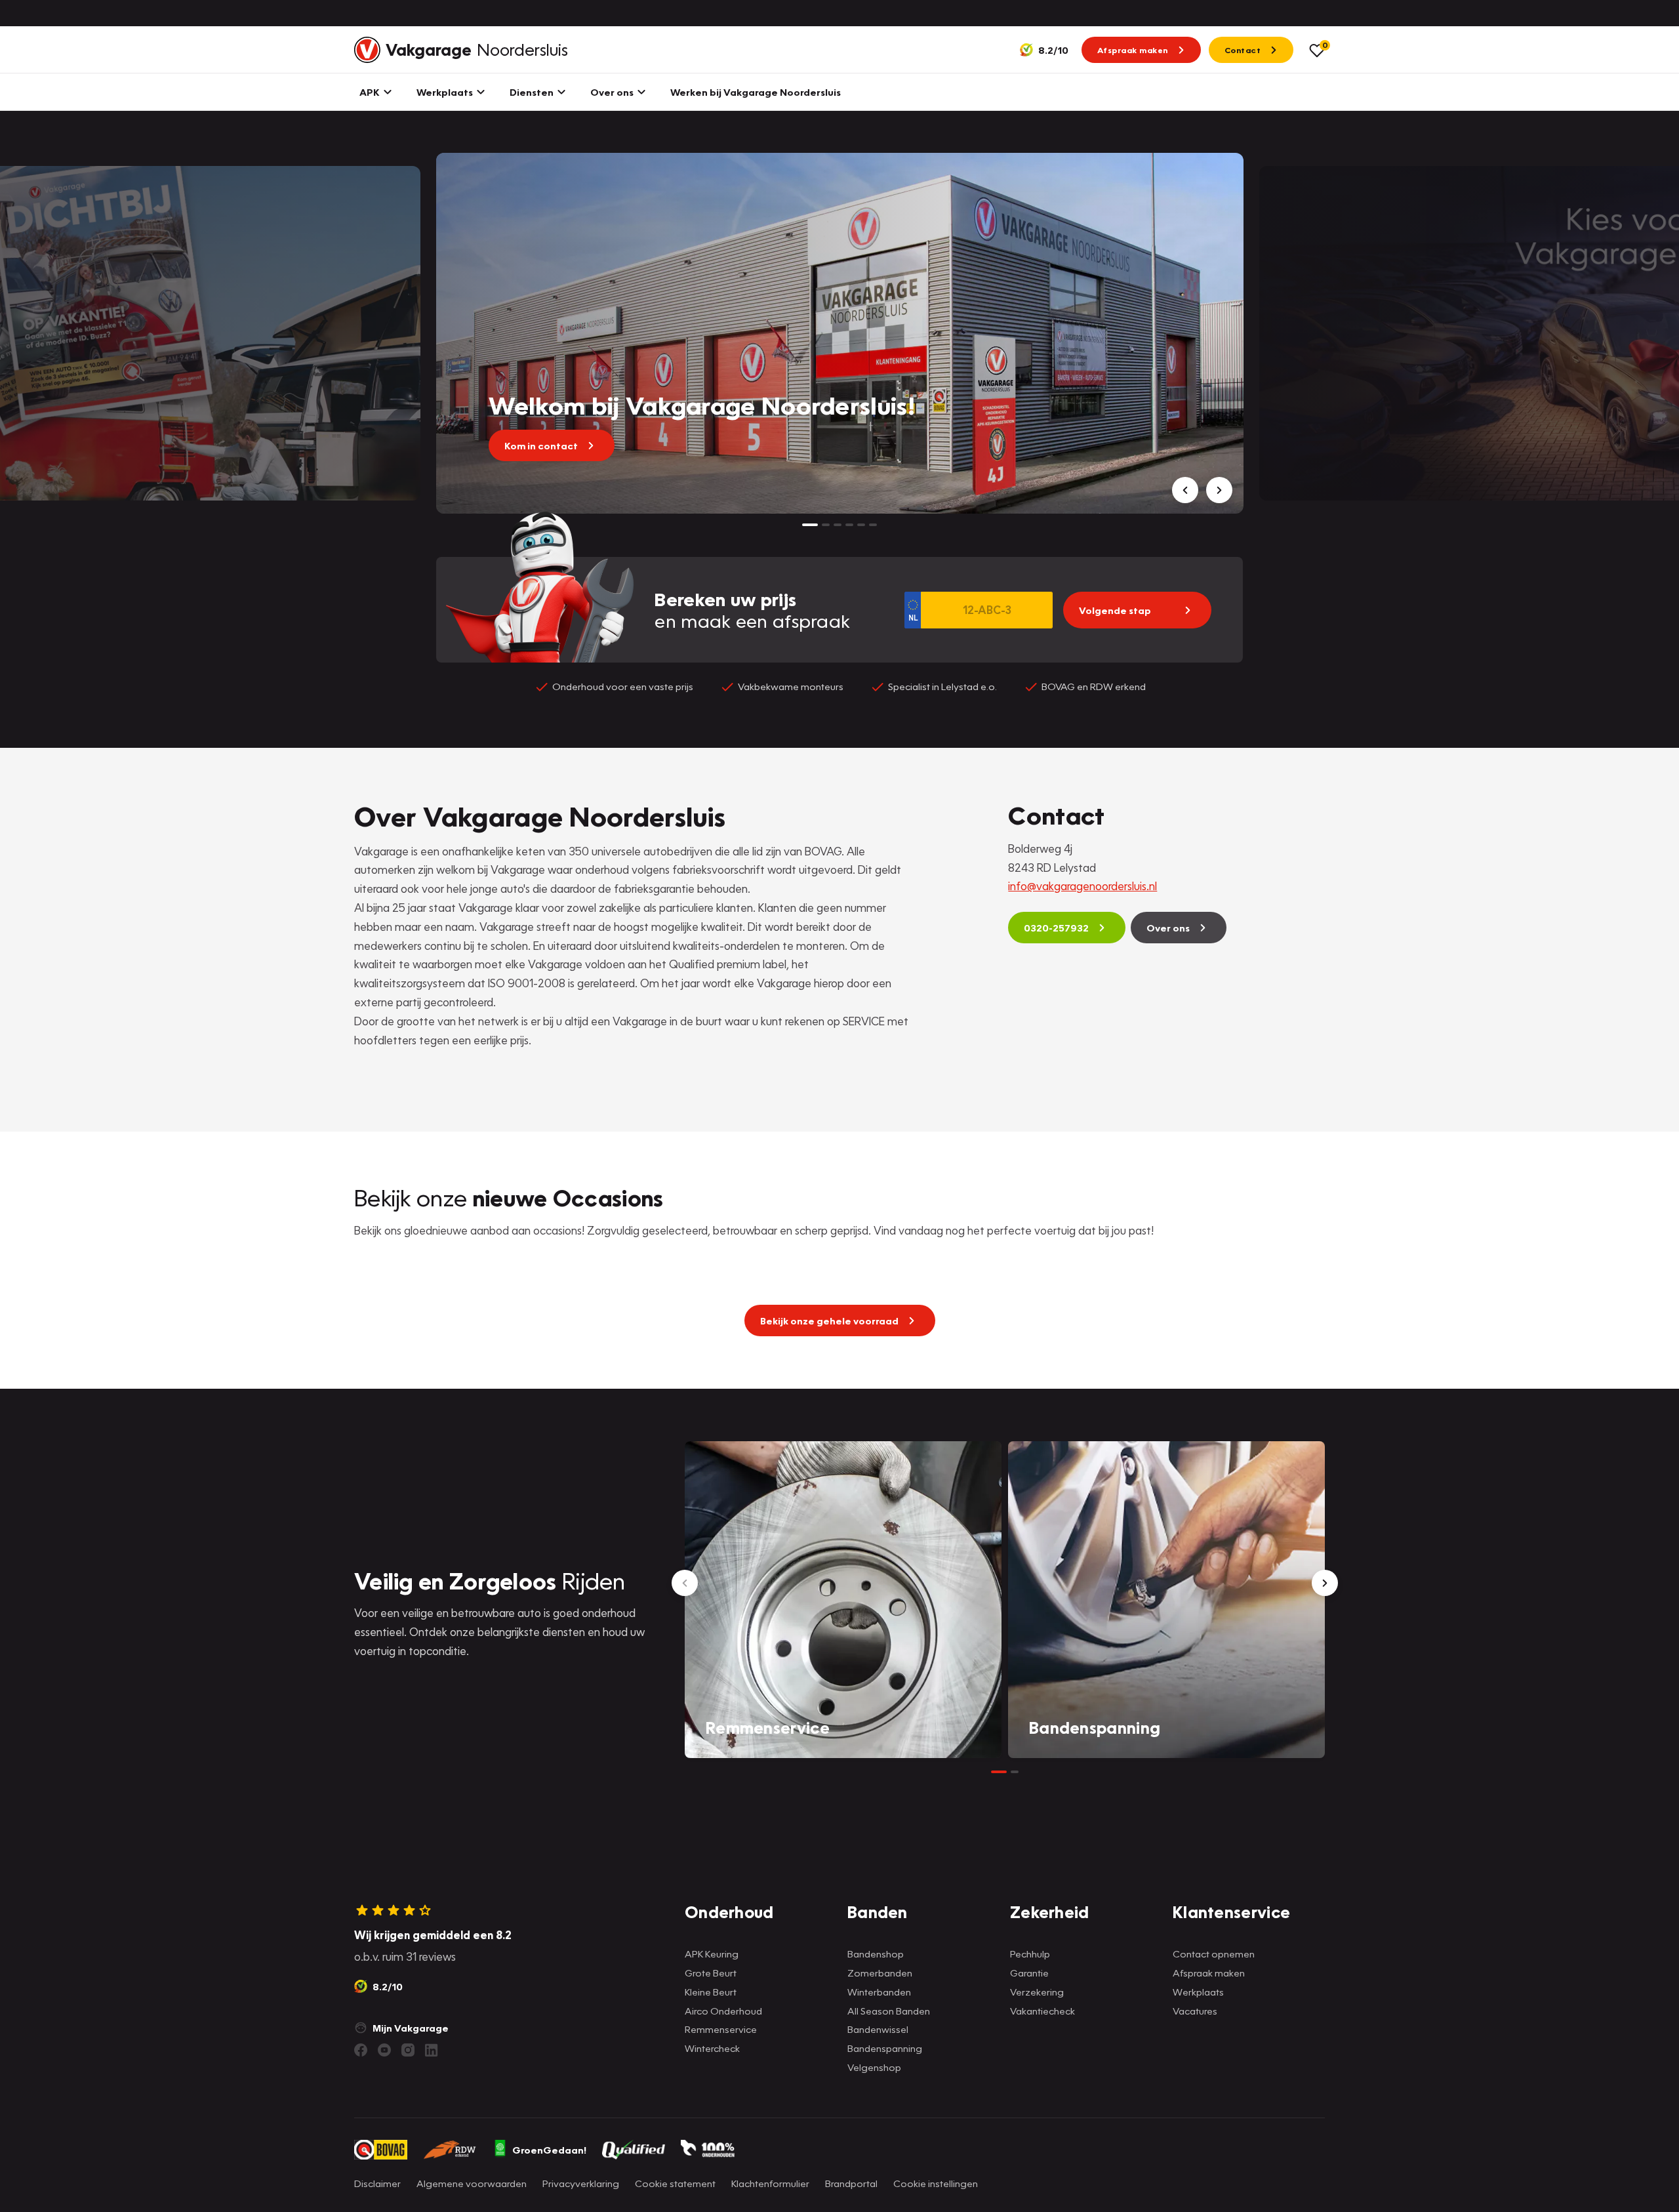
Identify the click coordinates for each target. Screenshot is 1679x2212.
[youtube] (384, 2050)
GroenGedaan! (549, 2150)
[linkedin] (432, 2050)
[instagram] (408, 2050)
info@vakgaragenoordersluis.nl (1082, 886)
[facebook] (361, 2050)
